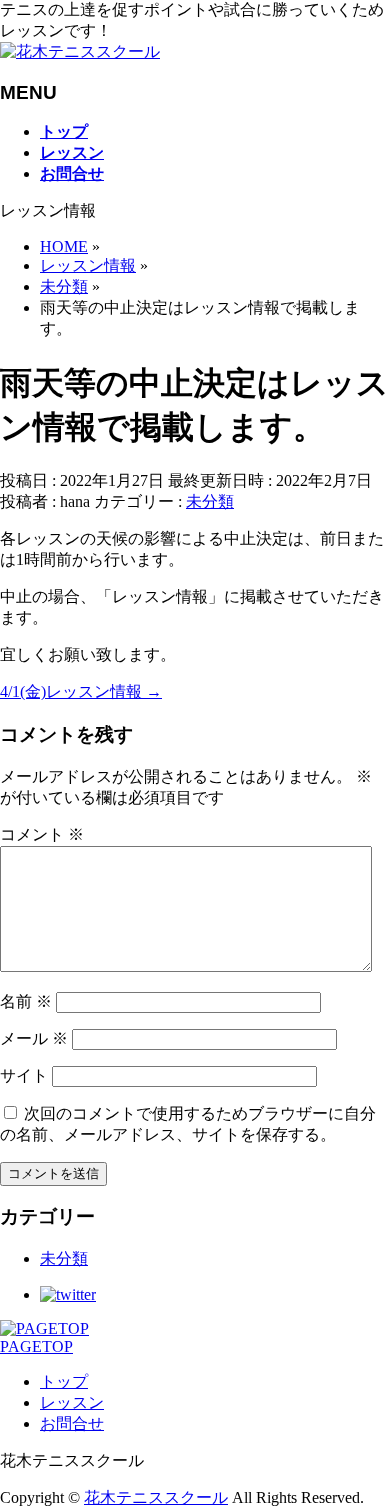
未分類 (210, 501)
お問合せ (72, 1423)
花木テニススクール (156, 1497)
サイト (24, 1075)
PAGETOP (36, 1346)
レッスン (72, 1402)
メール (34, 1038)
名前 (26, 1001)
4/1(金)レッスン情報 (81, 691)
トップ (64, 1381)
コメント (42, 834)
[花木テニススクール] (80, 51)
